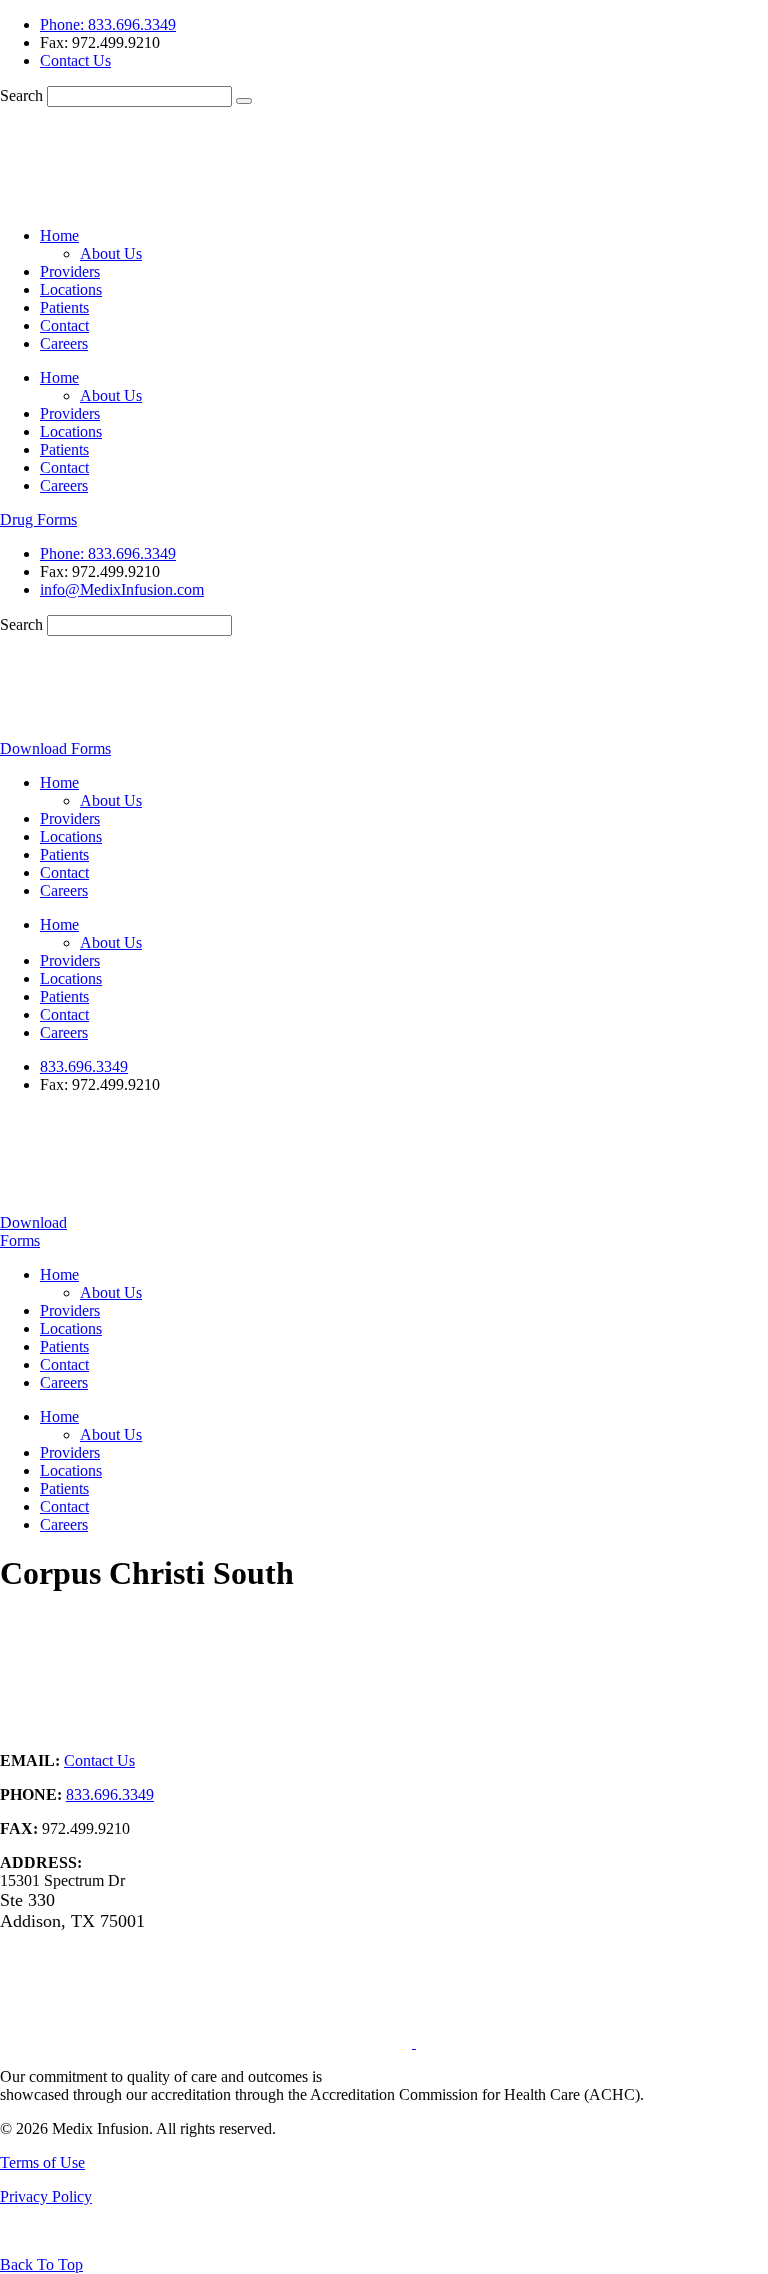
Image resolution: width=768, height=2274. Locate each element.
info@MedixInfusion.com (122, 589)
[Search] (244, 101)
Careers (64, 343)
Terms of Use (42, 2162)
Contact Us (75, 60)
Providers (70, 271)
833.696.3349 (84, 1066)
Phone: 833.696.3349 (108, 24)
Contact (64, 325)
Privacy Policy (46, 2196)
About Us (111, 253)
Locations (71, 289)
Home (59, 235)
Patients (64, 307)
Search (21, 95)
